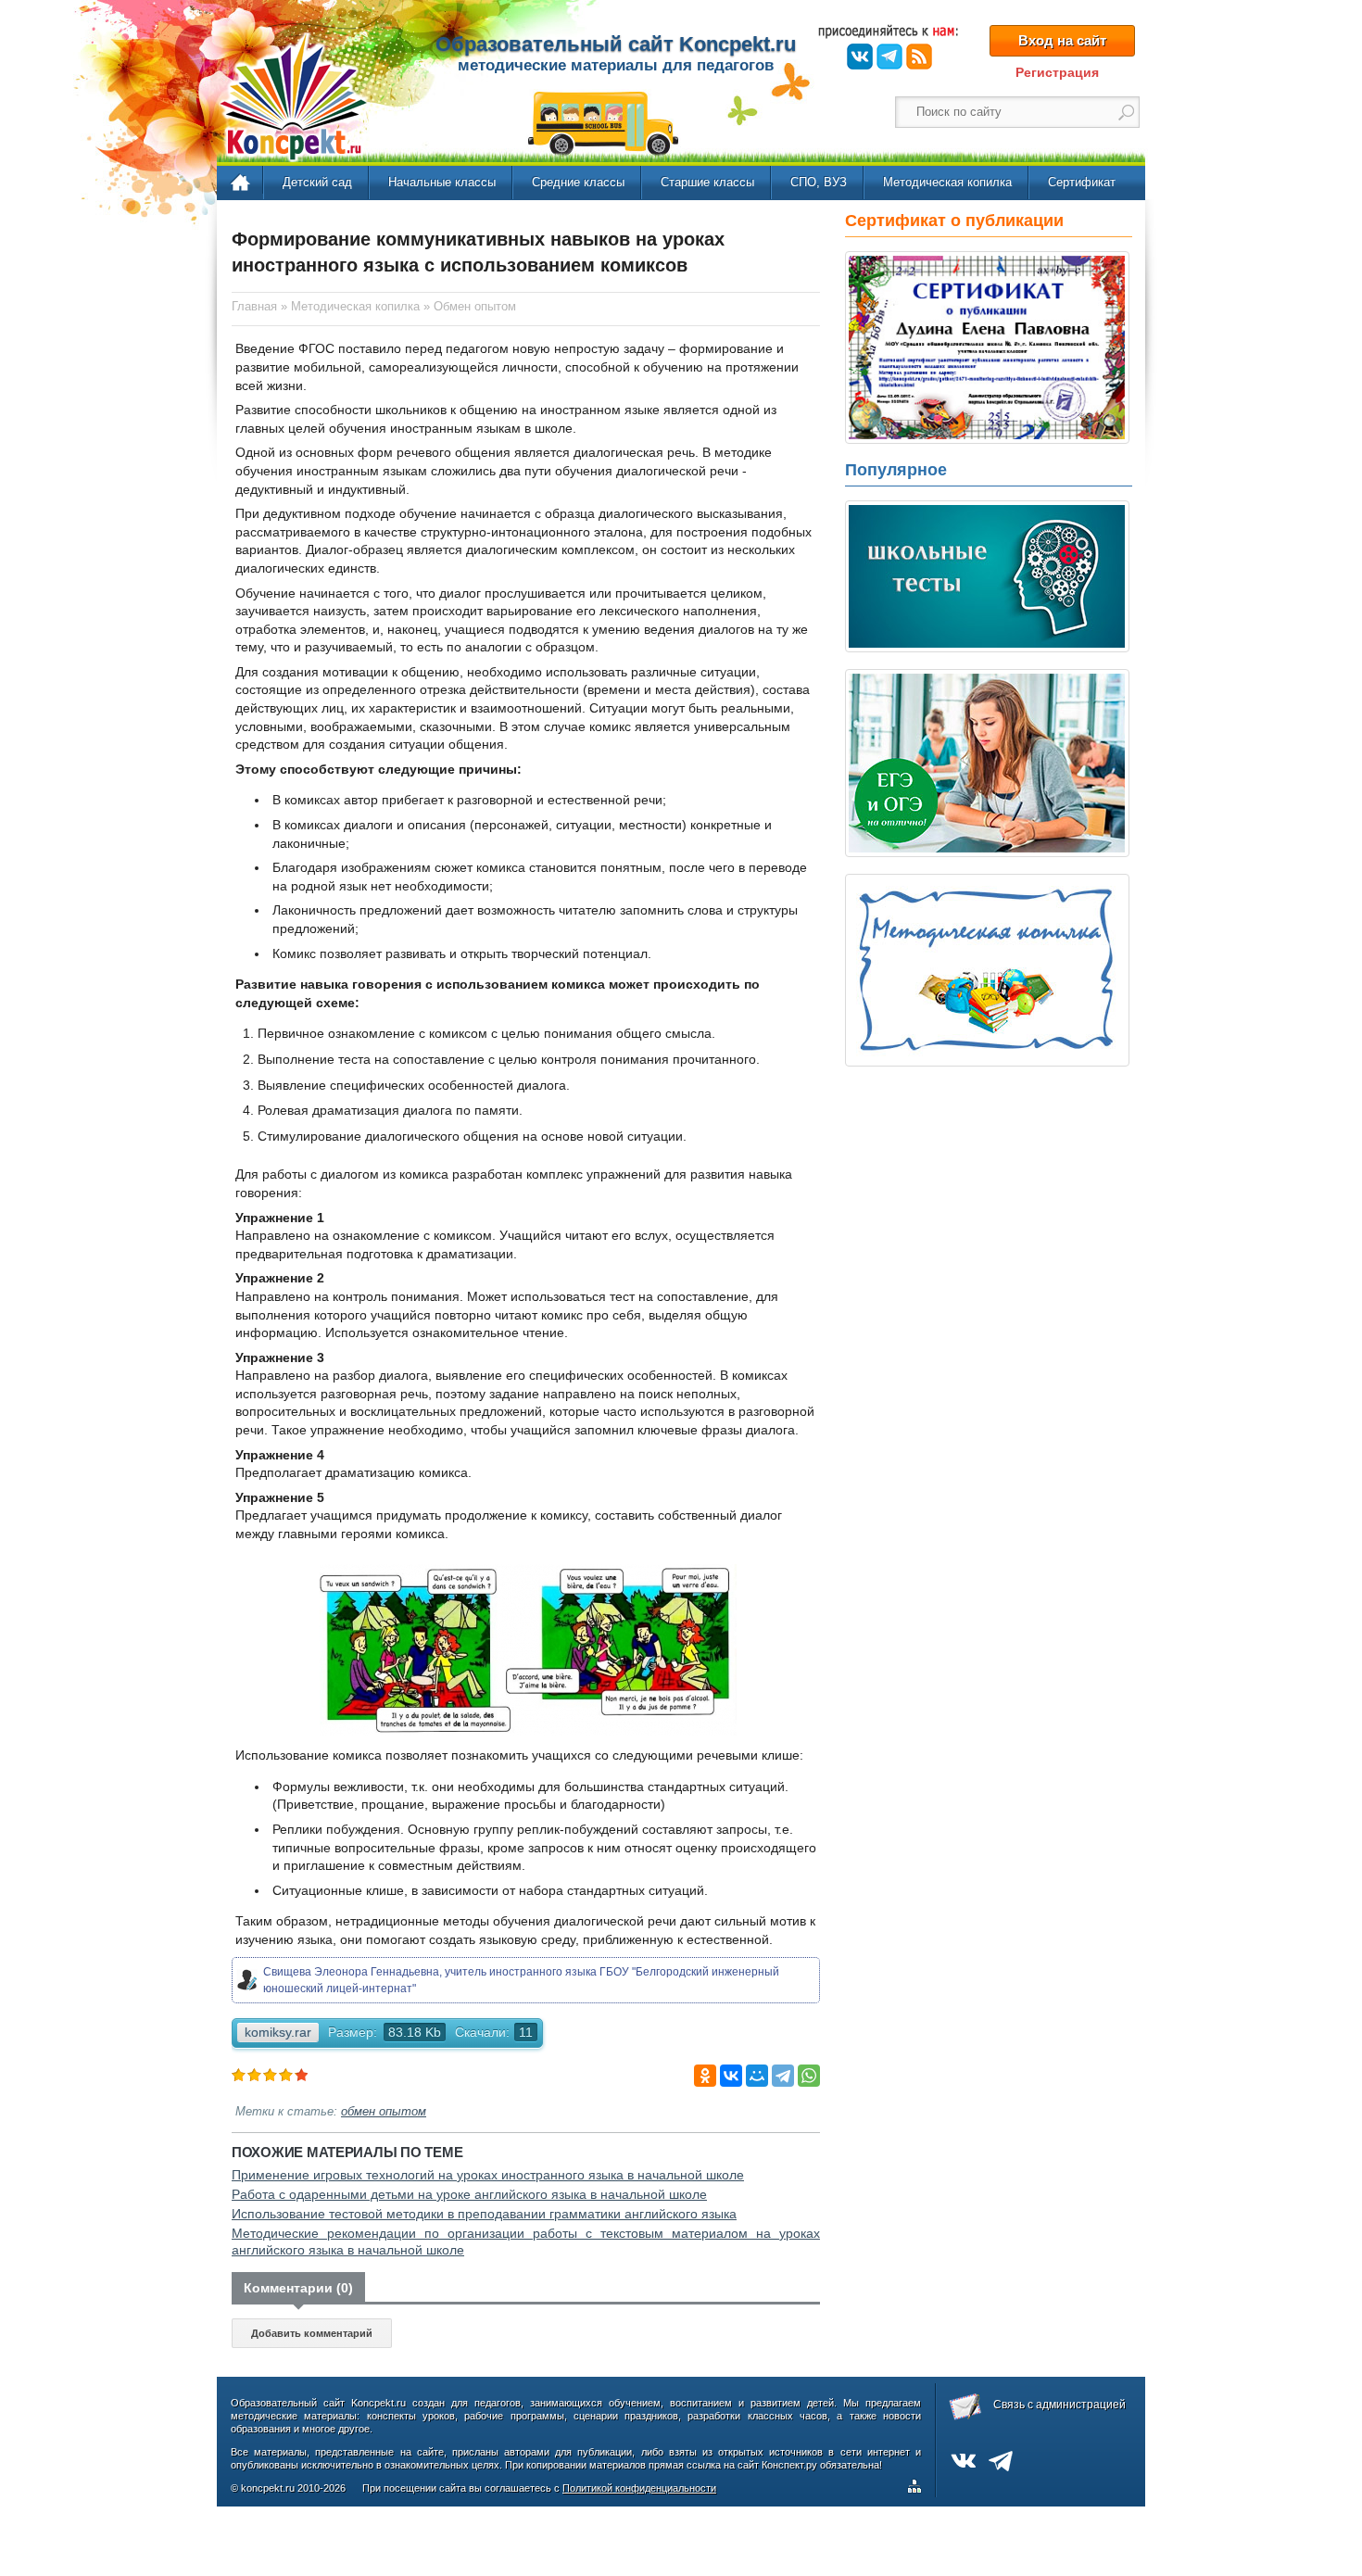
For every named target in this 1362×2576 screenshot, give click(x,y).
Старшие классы (707, 182)
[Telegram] (783, 2076)
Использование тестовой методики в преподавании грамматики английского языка (484, 2214)
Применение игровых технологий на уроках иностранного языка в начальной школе (488, 2175)
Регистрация (1057, 72)
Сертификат (1082, 182)
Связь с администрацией (1059, 2405)
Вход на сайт (1062, 40)
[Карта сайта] (918, 2489)
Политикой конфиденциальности (639, 2488)
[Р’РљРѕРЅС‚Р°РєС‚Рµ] (731, 2076)
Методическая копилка (947, 182)
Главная (241, 183)
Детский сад (317, 182)
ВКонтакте (860, 57)
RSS (919, 57)
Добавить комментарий (312, 2333)
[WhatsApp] (809, 2076)
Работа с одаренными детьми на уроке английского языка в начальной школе (469, 2194)
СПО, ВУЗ (819, 182)
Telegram (889, 57)
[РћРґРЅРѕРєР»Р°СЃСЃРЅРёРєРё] (705, 2076)
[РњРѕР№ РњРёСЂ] (757, 2076)
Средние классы (578, 182)
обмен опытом (384, 2112)
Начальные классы (442, 182)
